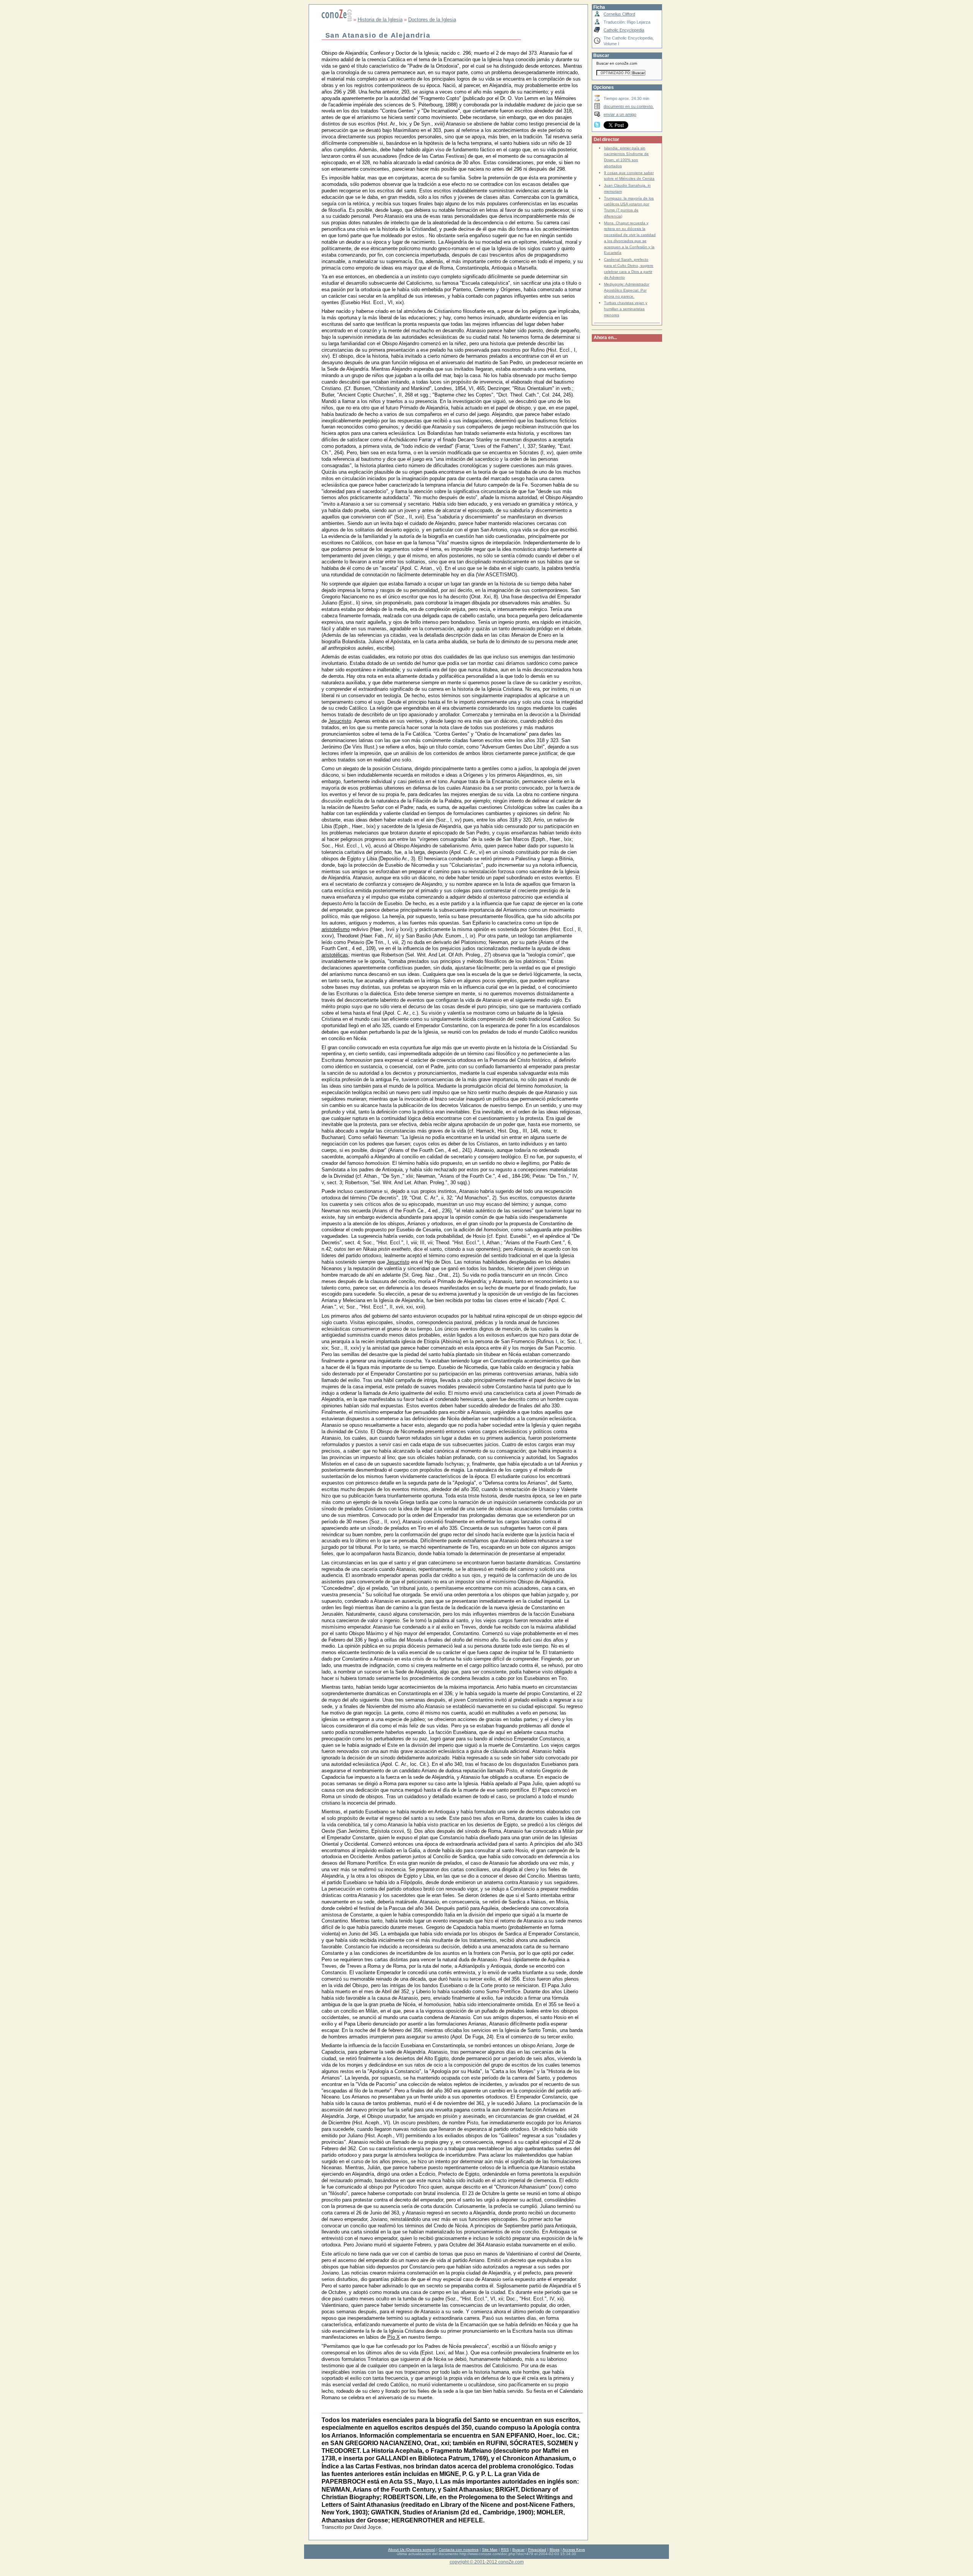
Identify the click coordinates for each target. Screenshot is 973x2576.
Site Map (490, 2550)
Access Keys (574, 2550)
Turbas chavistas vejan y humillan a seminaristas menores (626, 309)
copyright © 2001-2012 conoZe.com (487, 2562)
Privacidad (537, 2550)
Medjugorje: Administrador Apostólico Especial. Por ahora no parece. (627, 290)
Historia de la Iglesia (380, 20)
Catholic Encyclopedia (624, 30)
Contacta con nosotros (459, 2550)
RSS (505, 2550)
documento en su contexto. (629, 106)
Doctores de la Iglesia (432, 20)
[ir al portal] (337, 20)
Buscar (518, 2550)
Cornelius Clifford (619, 14)
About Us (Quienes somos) (412, 2550)
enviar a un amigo (620, 114)
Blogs (555, 2550)
